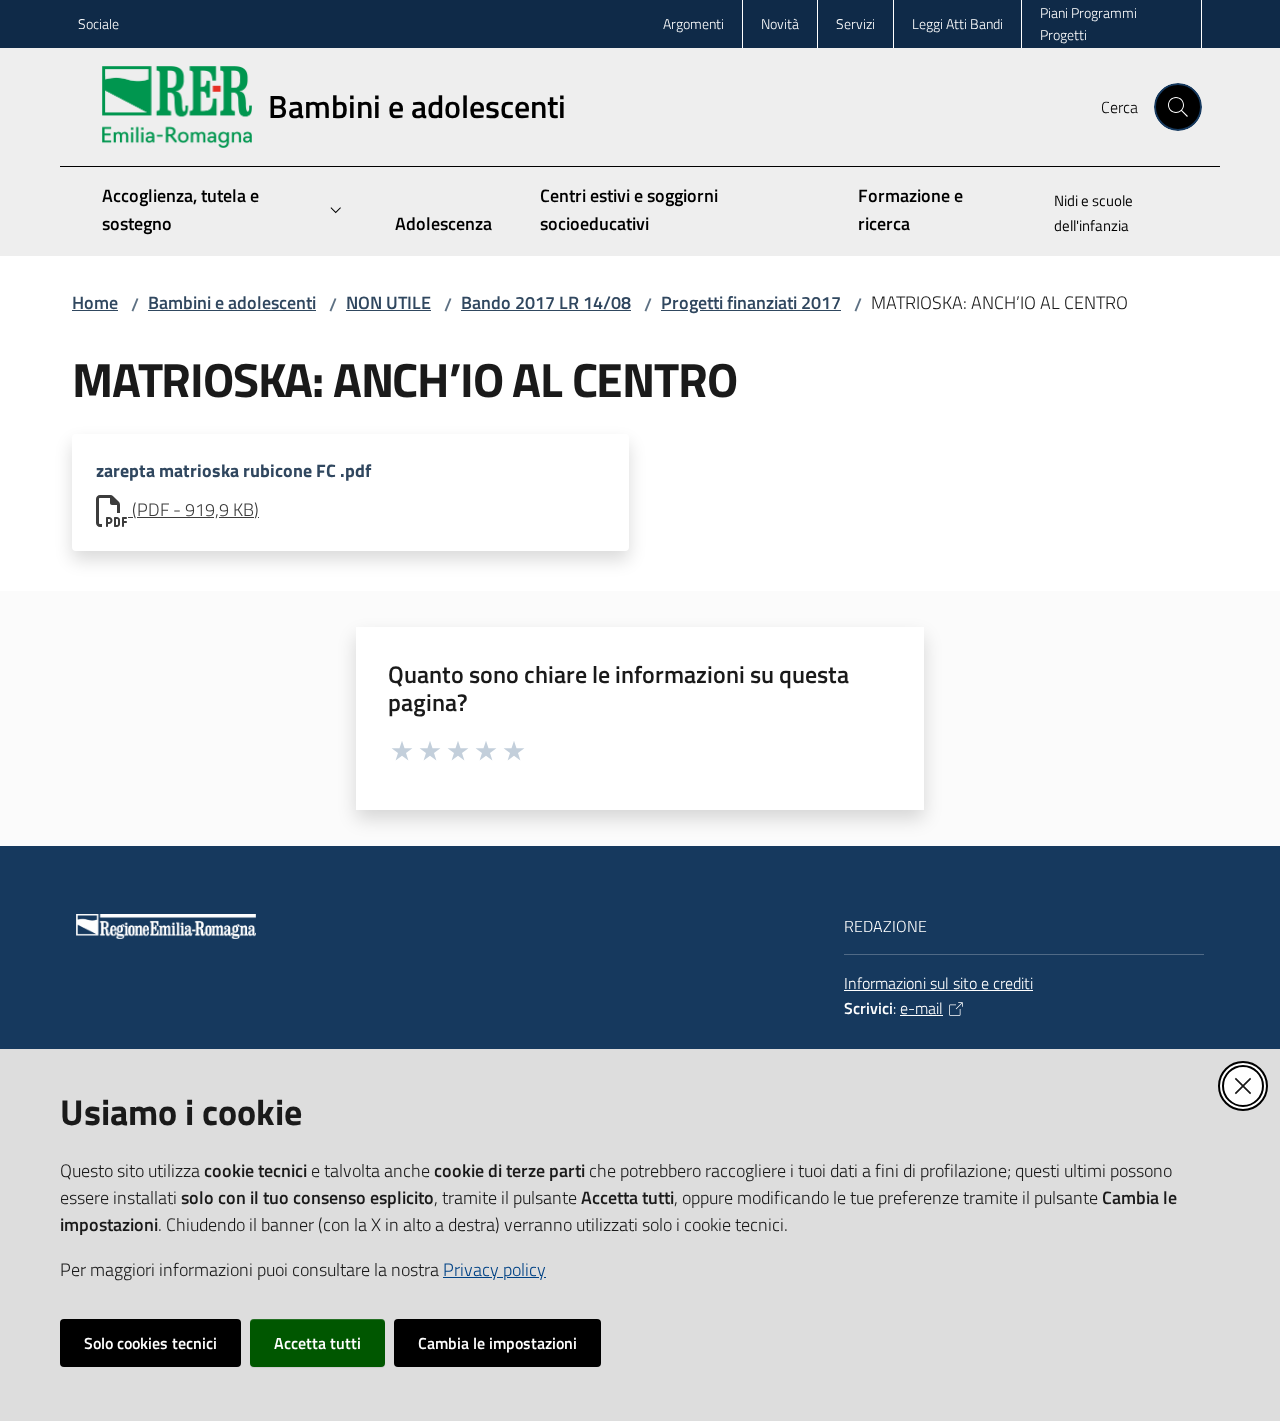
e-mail (921, 1008)
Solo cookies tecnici (150, 1343)
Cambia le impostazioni (497, 1343)
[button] (1178, 107)
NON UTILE (388, 302)
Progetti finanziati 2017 (751, 302)
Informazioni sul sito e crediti (938, 983)
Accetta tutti (317, 1343)
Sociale (98, 23)
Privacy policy (494, 1269)
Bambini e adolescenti (232, 302)
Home (95, 302)
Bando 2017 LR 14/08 (546, 302)
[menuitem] (1116, 215)
